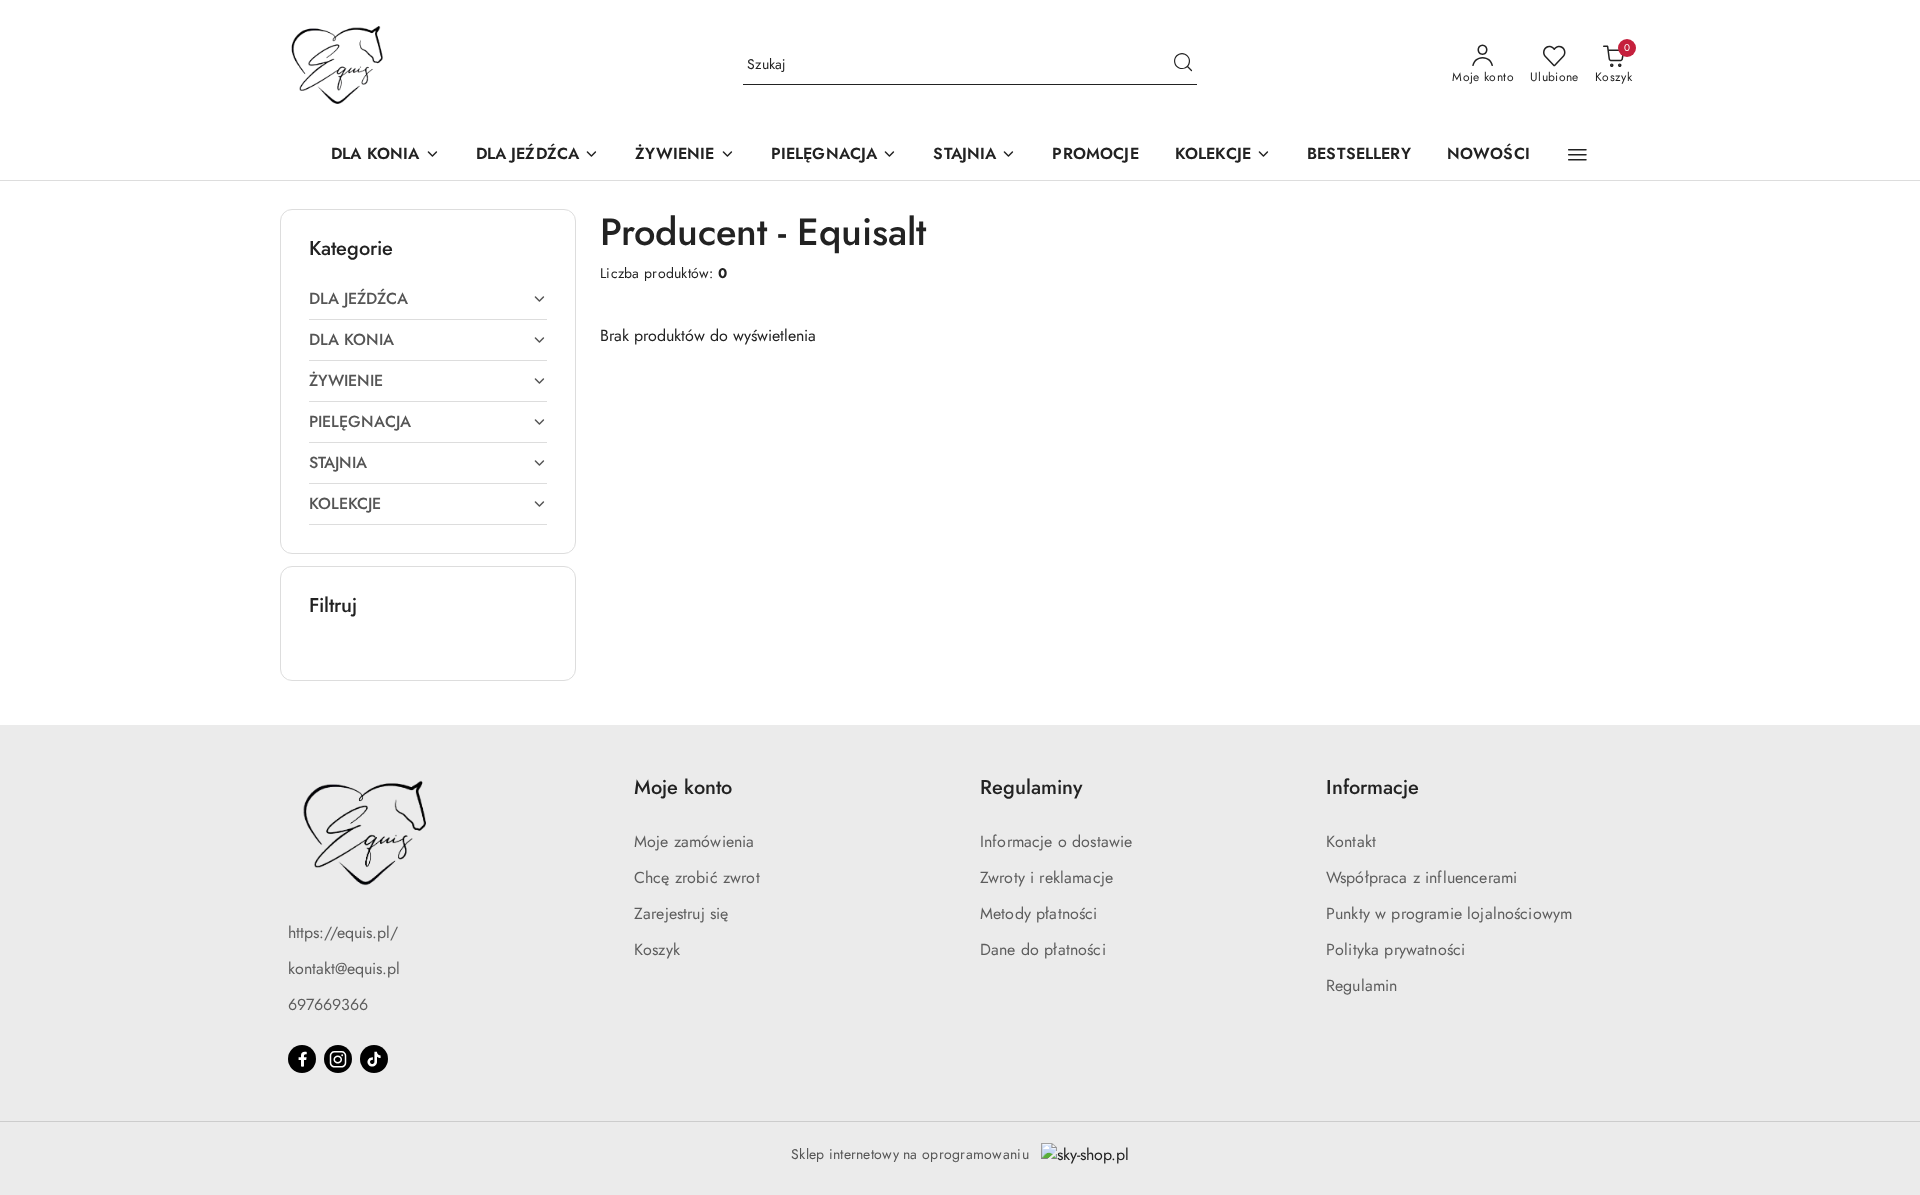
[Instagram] (338, 1059)
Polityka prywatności (1395, 949)
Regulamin (1361, 985)
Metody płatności (1039, 913)
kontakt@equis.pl (344, 968)
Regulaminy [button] (1031, 787)
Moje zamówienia (694, 841)
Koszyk (657, 949)
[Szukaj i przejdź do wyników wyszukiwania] (1183, 65)
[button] (1577, 155)
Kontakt (1351, 841)
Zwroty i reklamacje (1046, 877)
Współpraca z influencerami (1421, 877)
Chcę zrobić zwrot (697, 877)
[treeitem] (428, 299)
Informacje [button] (1372, 787)
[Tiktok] (374, 1059)
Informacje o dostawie (1056, 841)
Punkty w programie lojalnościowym (1449, 913)
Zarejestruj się (681, 913)
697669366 (328, 1004)
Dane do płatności (1043, 949)
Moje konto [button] (683, 787)
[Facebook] (302, 1059)
